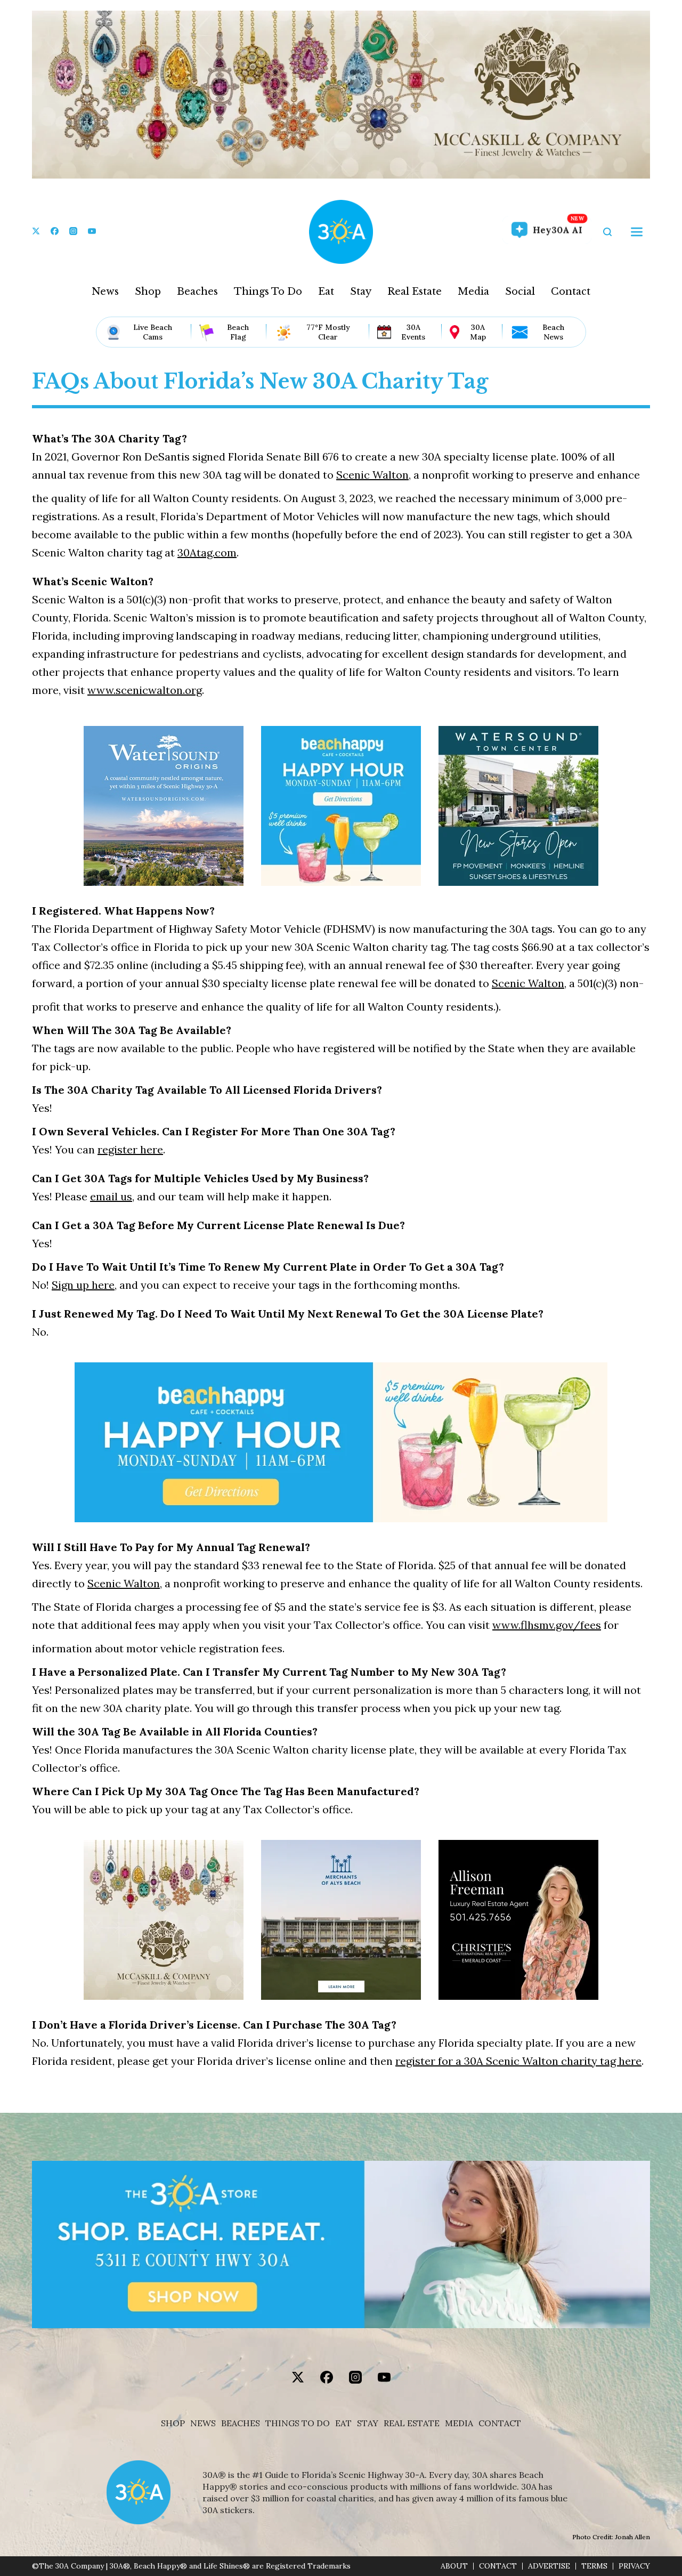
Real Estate (415, 292)
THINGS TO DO (298, 2423)
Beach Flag (238, 332)
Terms (594, 2566)
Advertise (549, 2566)
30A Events (413, 332)
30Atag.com (207, 552)
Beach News (553, 332)
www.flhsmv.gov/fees (547, 1625)
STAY (368, 2423)
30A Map (478, 332)
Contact (571, 292)
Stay (361, 292)
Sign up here (83, 1285)
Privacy (634, 2566)
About (454, 2566)
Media (473, 292)
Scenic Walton (372, 475)
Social (520, 292)
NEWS (203, 2423)
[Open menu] (637, 232)
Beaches (197, 292)
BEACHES (241, 2423)
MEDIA (459, 2423)
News (105, 292)
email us (111, 1196)
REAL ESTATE (412, 2423)
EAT (343, 2423)
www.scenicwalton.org (145, 690)
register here (130, 1149)
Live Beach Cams (153, 332)
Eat (326, 292)
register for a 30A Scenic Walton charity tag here (518, 2061)
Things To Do (268, 292)
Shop (148, 292)
